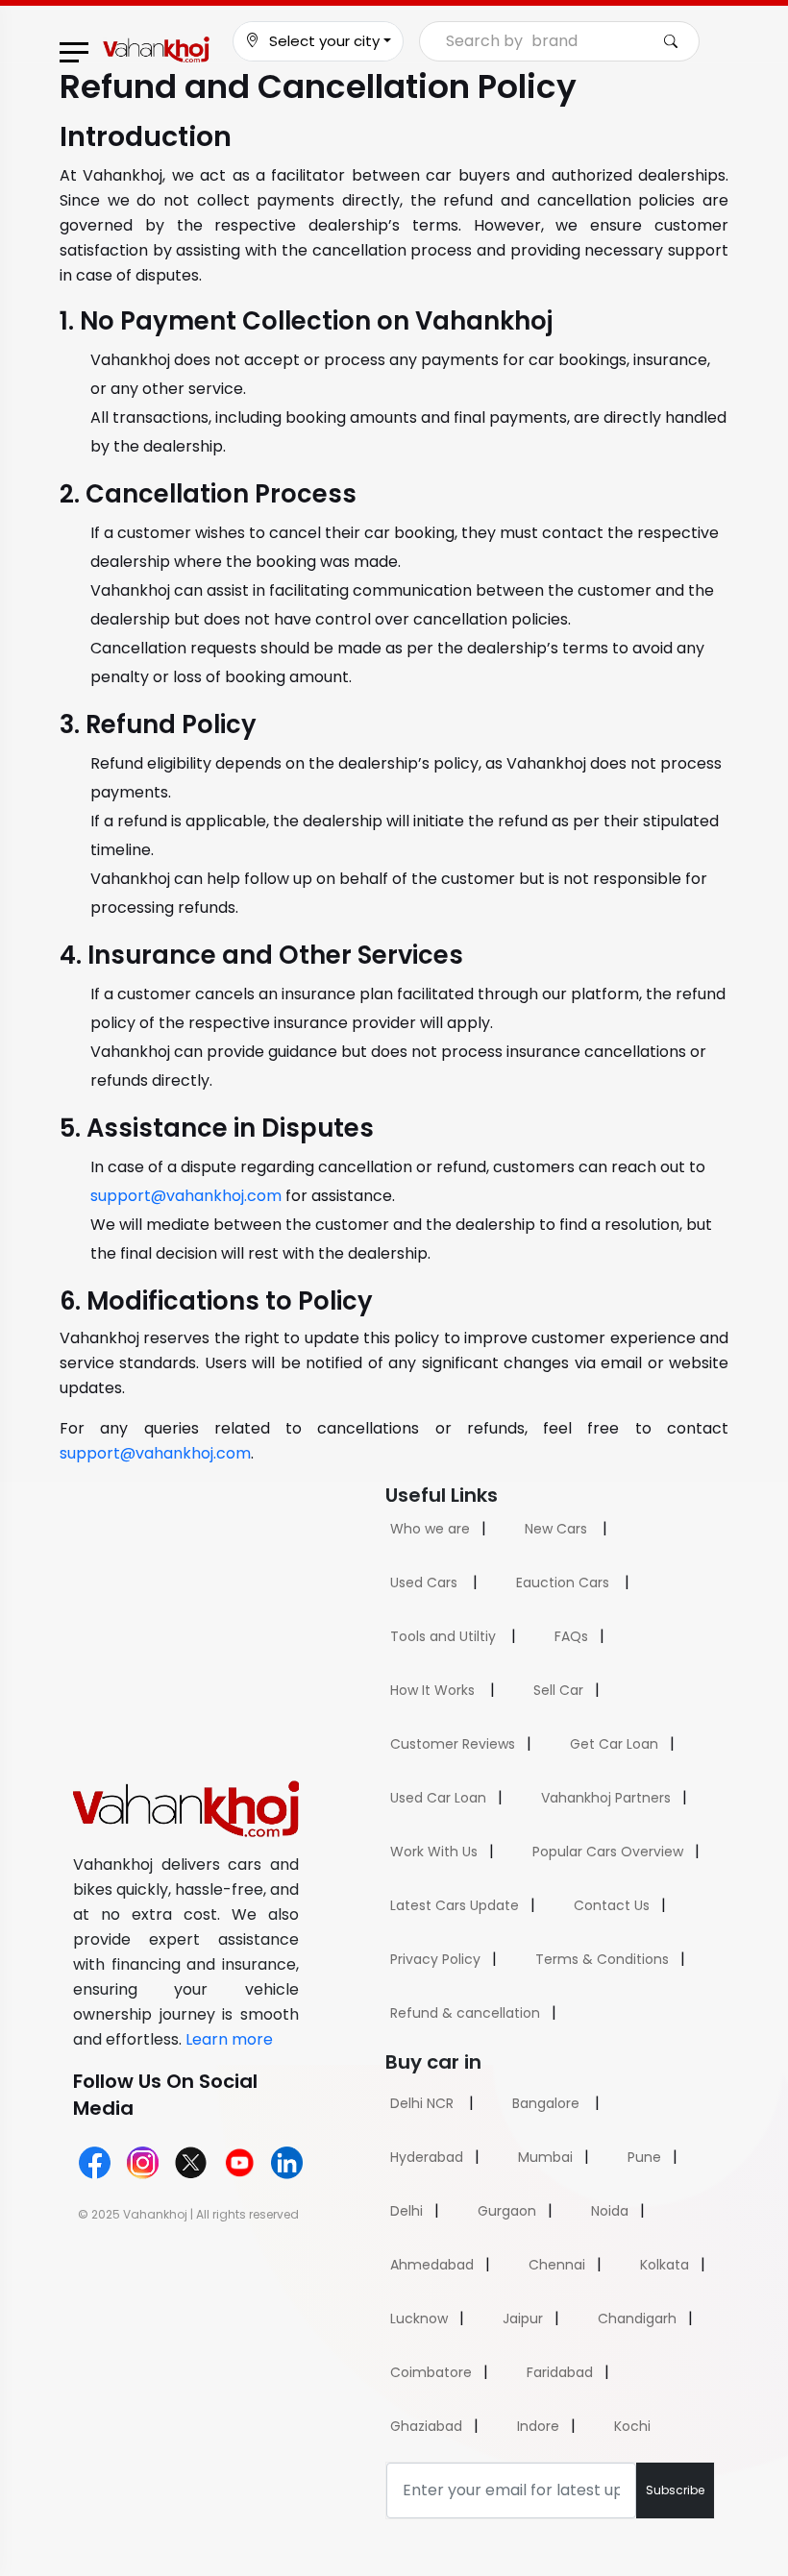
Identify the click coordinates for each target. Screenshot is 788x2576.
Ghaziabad (426, 2426)
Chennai (557, 2265)
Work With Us (434, 1852)
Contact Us (612, 1905)
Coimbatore (431, 2372)
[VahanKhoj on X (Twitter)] (191, 2162)
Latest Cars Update (455, 1905)
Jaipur (523, 2318)
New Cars (556, 1529)
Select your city (324, 41)
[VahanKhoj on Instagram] (143, 2162)
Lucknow (419, 2318)
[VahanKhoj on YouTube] (239, 2162)
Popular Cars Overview (608, 1852)
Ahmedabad (432, 2265)
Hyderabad (427, 2157)
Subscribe (675, 2490)
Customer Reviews (453, 1744)
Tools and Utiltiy (443, 1636)
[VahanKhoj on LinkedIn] (287, 2162)
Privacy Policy (435, 1959)
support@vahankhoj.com (186, 1196)
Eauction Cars (563, 1582)
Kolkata (665, 2265)
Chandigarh (637, 2318)
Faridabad (560, 2372)
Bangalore (546, 2103)
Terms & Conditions (602, 1959)
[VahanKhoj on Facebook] (95, 2162)
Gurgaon (507, 2211)
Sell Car (558, 1690)
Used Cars (424, 1582)
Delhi (406, 2211)
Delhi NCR (422, 2103)
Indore (538, 2426)
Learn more (229, 2039)
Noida (610, 2211)
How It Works (432, 1690)
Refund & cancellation (465, 2013)
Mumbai (545, 2157)
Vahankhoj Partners (606, 1798)
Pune (644, 2157)
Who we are (430, 1529)
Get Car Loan (614, 1744)
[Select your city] (252, 41)
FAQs (571, 1636)
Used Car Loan (438, 1798)
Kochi (632, 2426)
